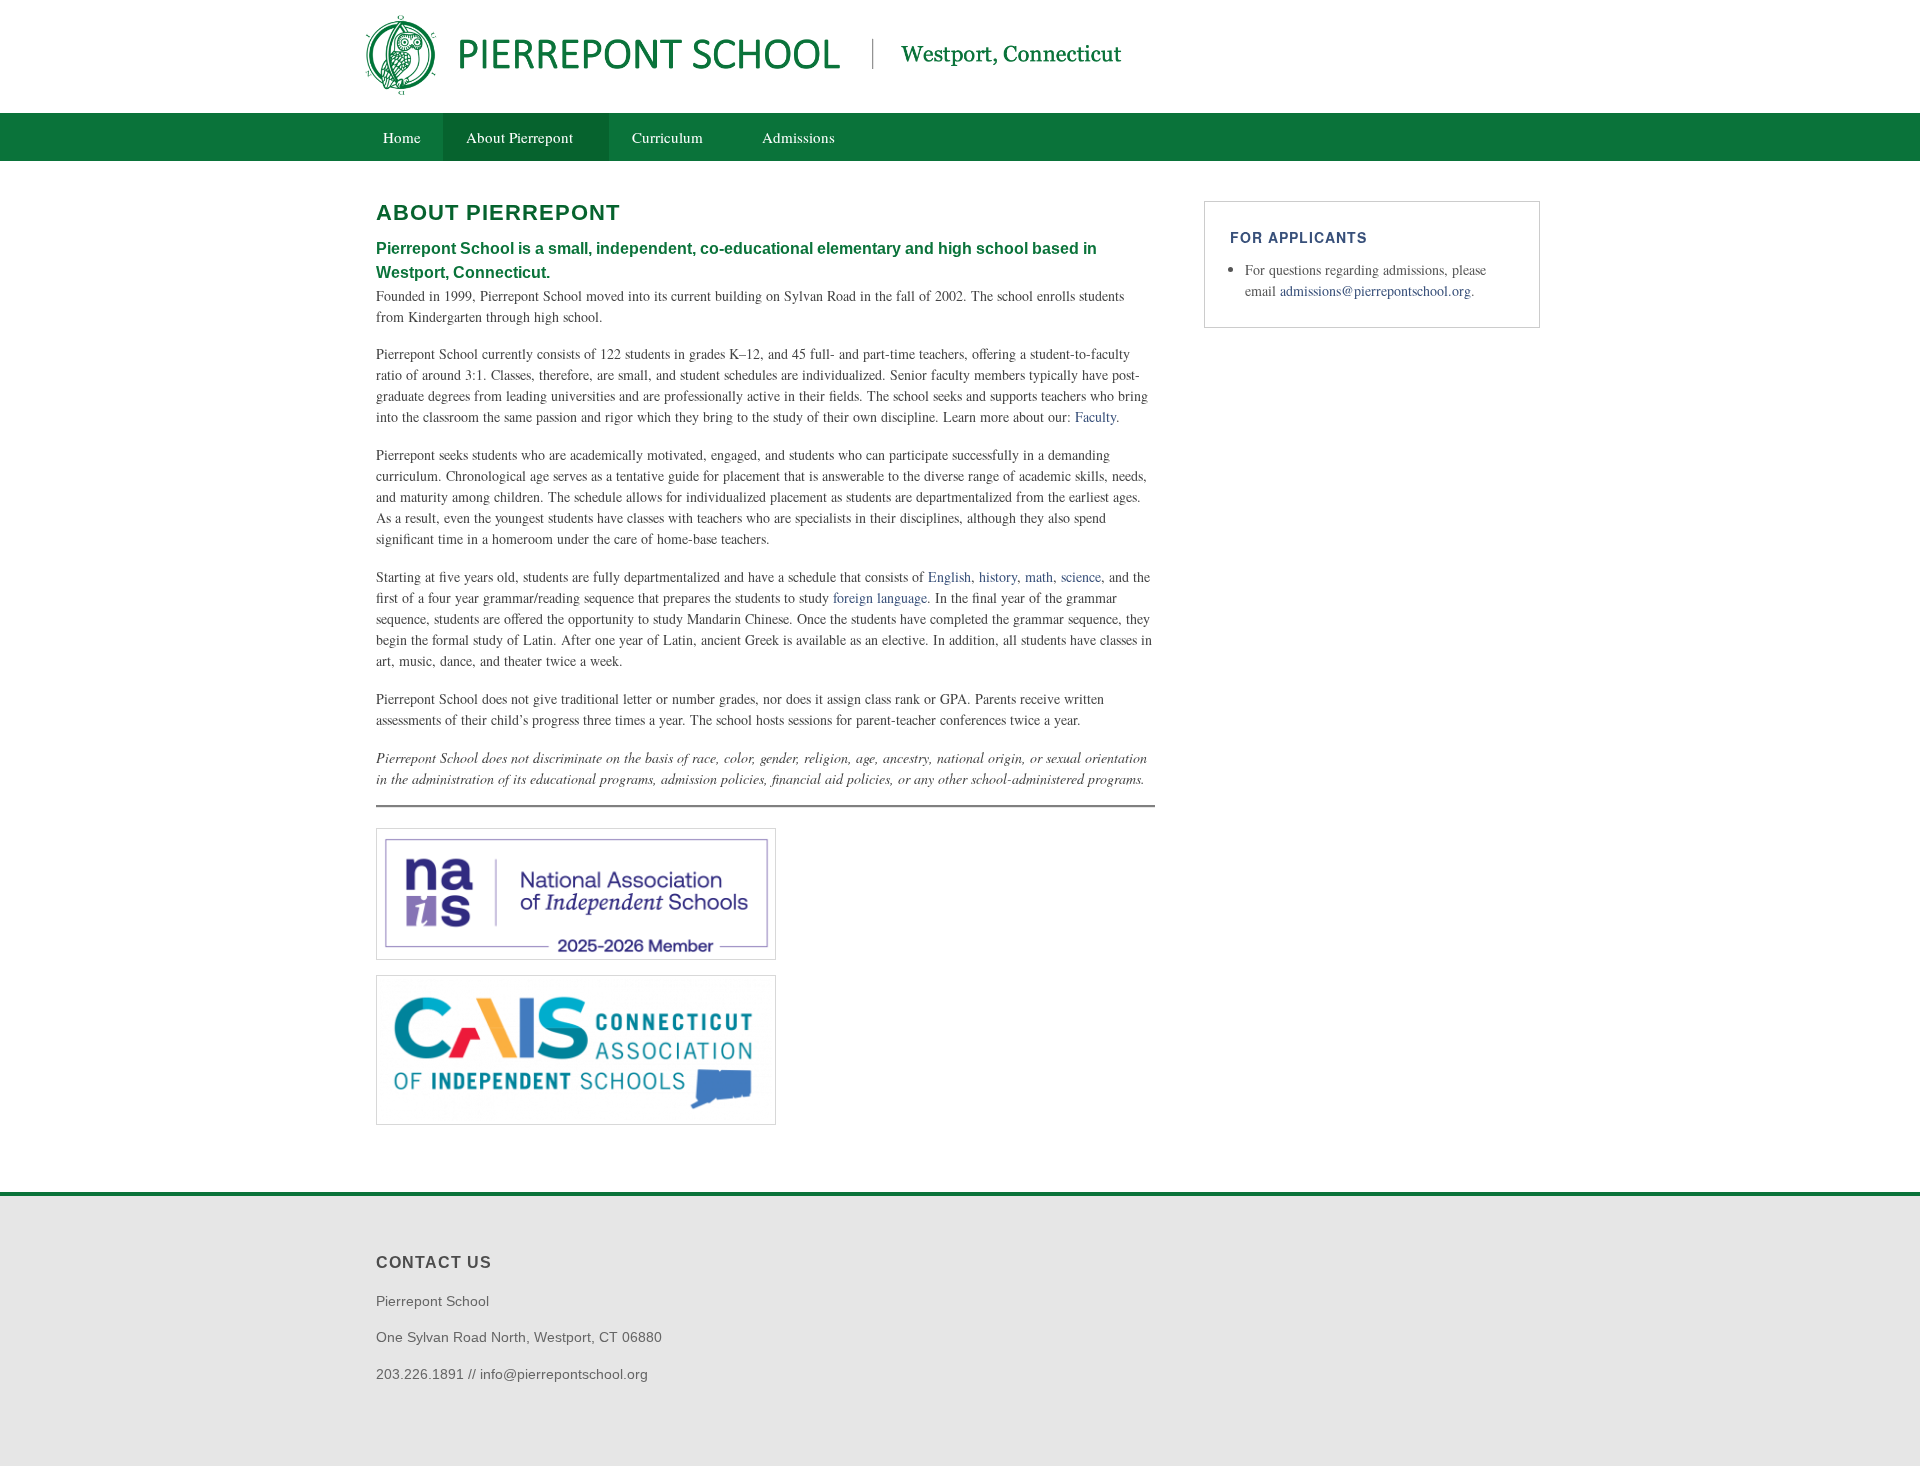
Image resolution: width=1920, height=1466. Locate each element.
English (949, 576)
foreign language (880, 597)
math (1039, 576)
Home (402, 137)
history (998, 576)
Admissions (798, 137)
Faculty (1095, 416)
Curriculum (667, 137)
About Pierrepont (519, 137)
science (1081, 576)
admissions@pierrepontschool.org (1375, 290)
